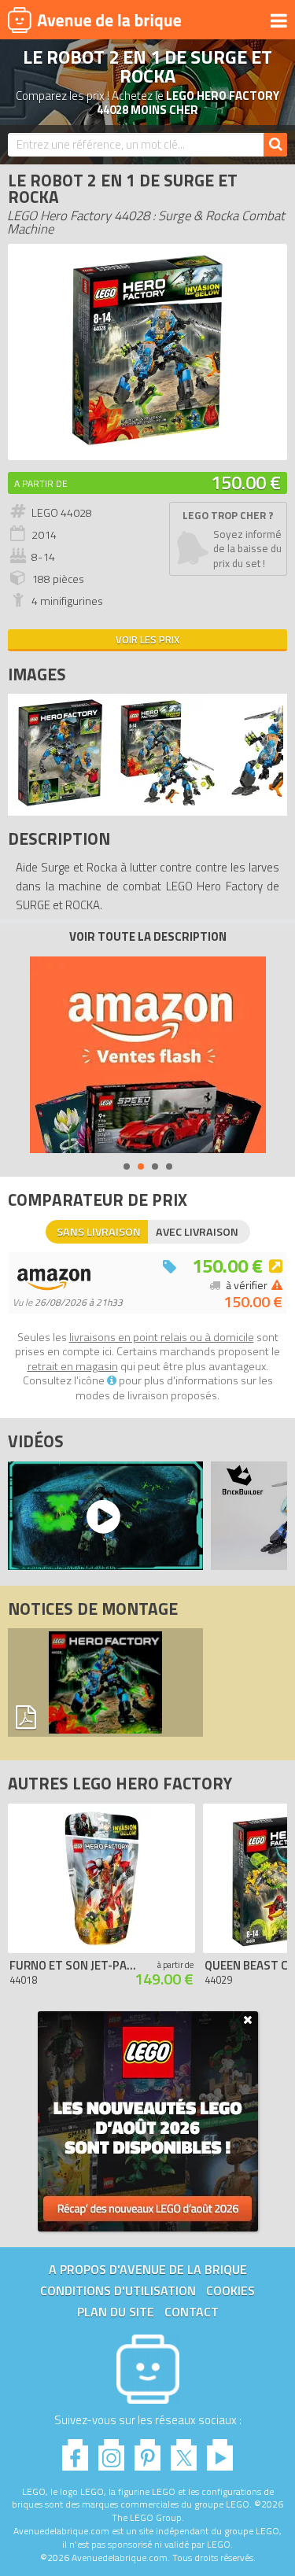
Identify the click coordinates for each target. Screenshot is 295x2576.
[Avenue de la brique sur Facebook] (75, 2451)
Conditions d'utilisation (118, 2290)
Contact (192, 2312)
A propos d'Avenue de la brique (148, 2269)
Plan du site (116, 2312)
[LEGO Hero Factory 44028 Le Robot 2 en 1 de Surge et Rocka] (60, 803)
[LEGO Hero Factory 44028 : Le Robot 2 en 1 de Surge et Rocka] (147, 444)
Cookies (230, 2290)
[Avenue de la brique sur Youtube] (220, 2451)
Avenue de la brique (94, 20)
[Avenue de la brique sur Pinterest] (147, 2451)
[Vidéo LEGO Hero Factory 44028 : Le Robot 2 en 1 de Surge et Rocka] (101, 1516)
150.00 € (246, 482)
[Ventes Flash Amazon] (148, 1055)
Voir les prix (147, 639)
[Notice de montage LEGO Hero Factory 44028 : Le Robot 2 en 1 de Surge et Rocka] (105, 1682)
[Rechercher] (275, 145)
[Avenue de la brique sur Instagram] (111, 2451)
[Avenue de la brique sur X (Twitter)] (184, 2451)
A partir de (41, 483)
